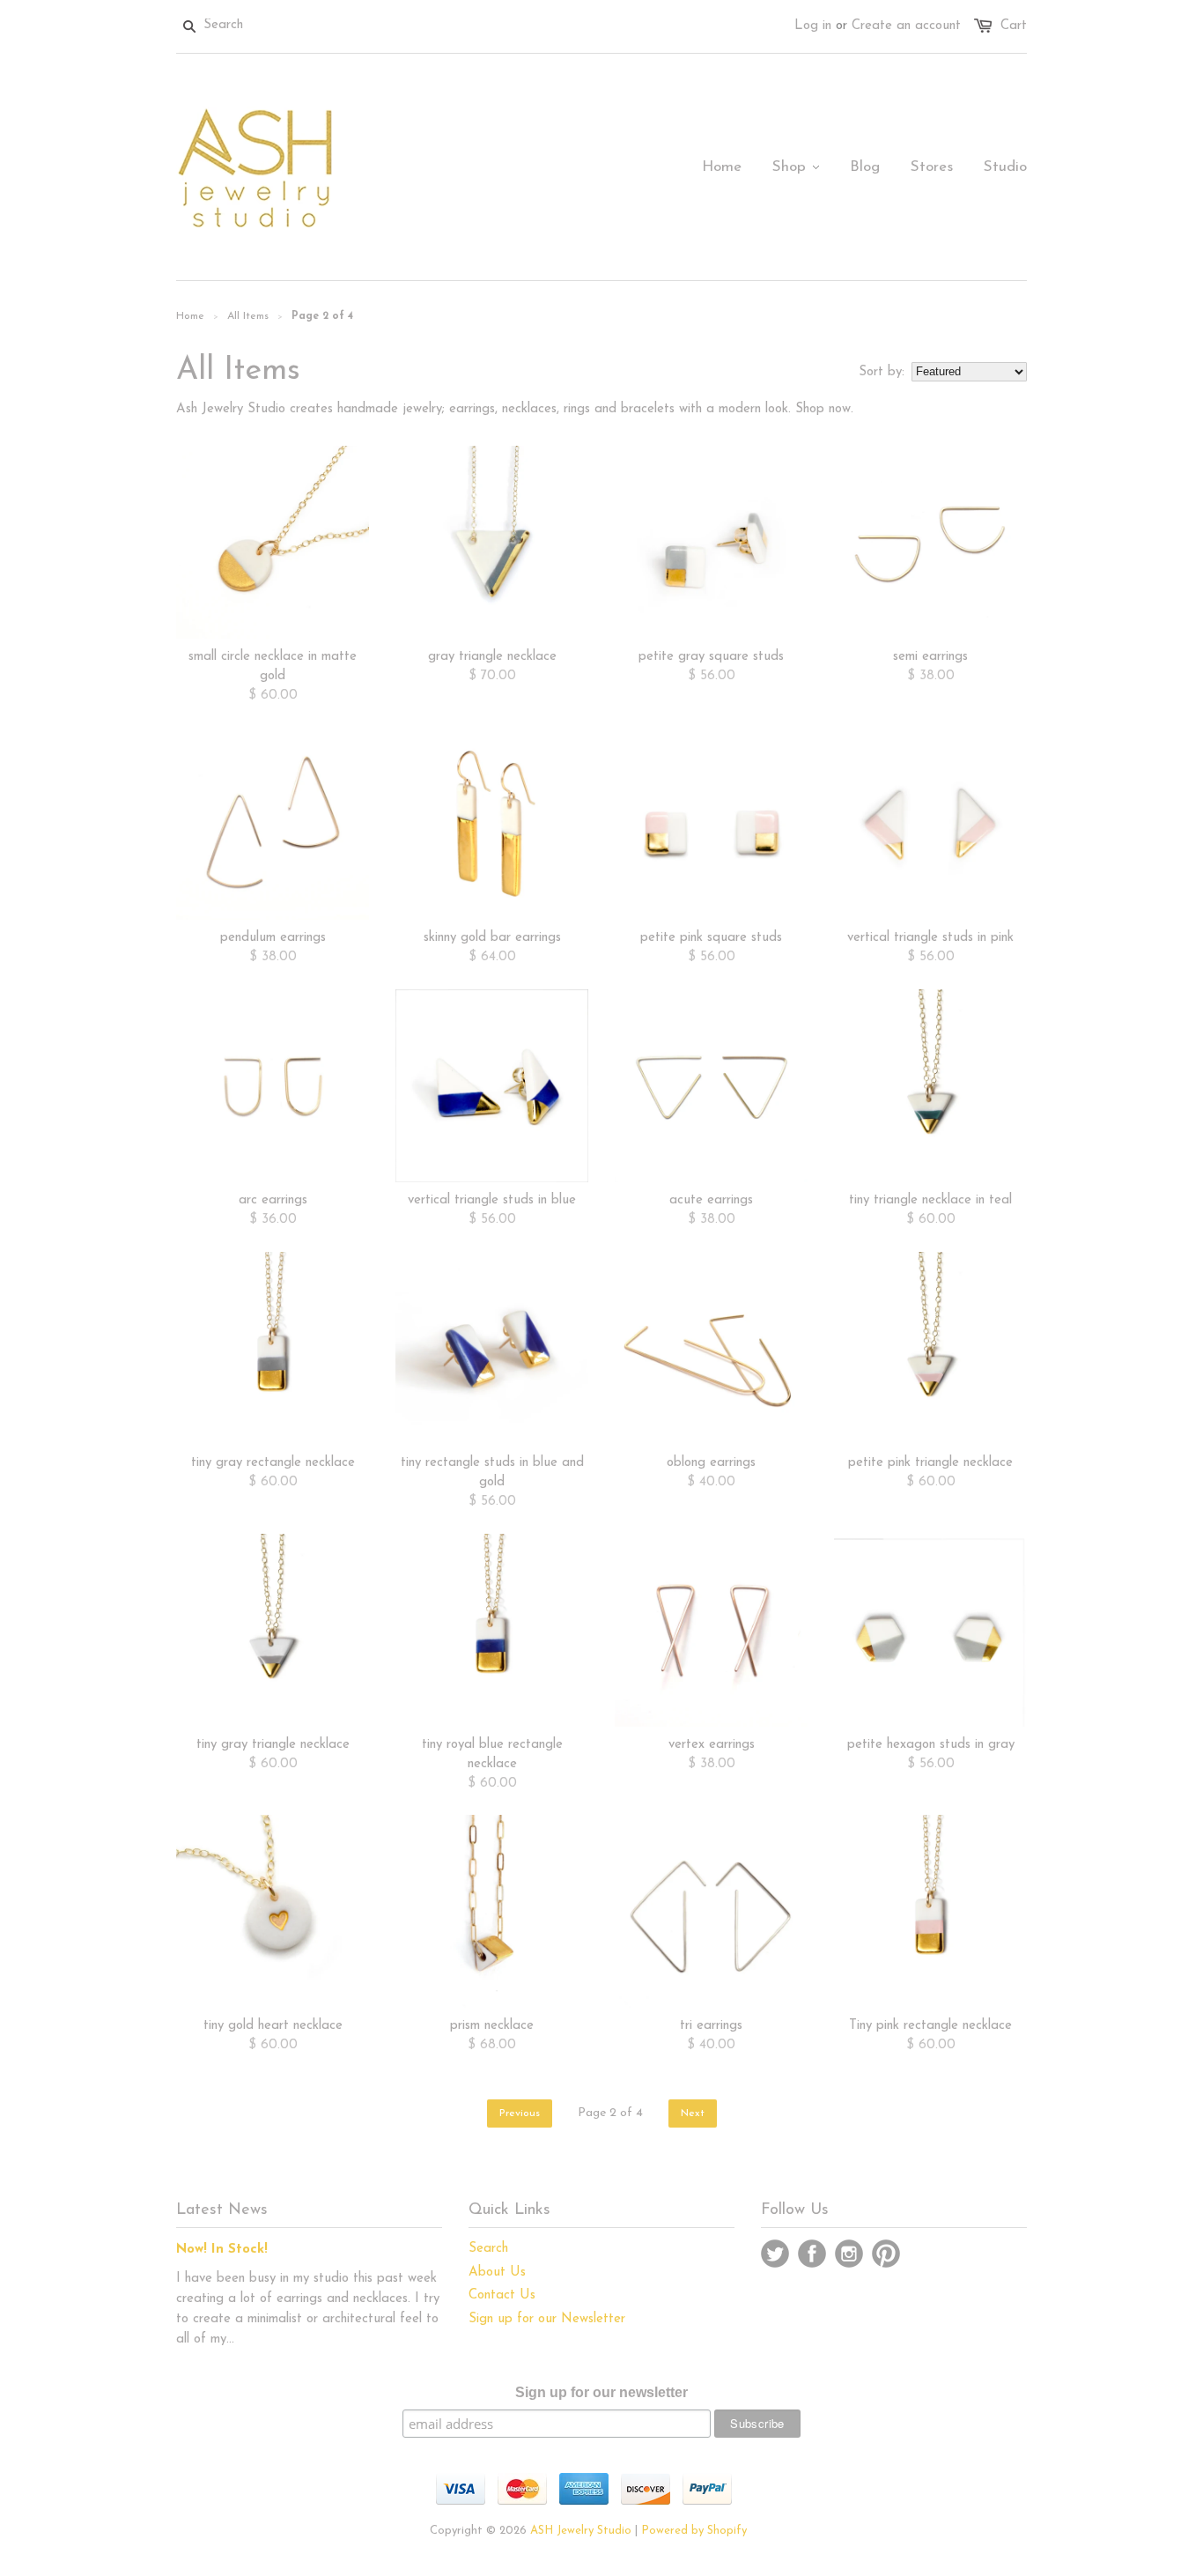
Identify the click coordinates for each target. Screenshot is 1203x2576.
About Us (497, 2273)
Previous (520, 2113)
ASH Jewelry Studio (581, 2531)
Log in (813, 26)
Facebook (812, 2254)
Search (488, 2249)
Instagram (849, 2254)
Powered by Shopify (694, 2531)
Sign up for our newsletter (601, 2392)
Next (693, 2113)
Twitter (775, 2254)
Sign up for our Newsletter (547, 2319)
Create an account (906, 26)
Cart (1014, 26)
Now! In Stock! (222, 2250)
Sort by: (882, 372)
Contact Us (502, 2295)
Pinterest (886, 2254)
